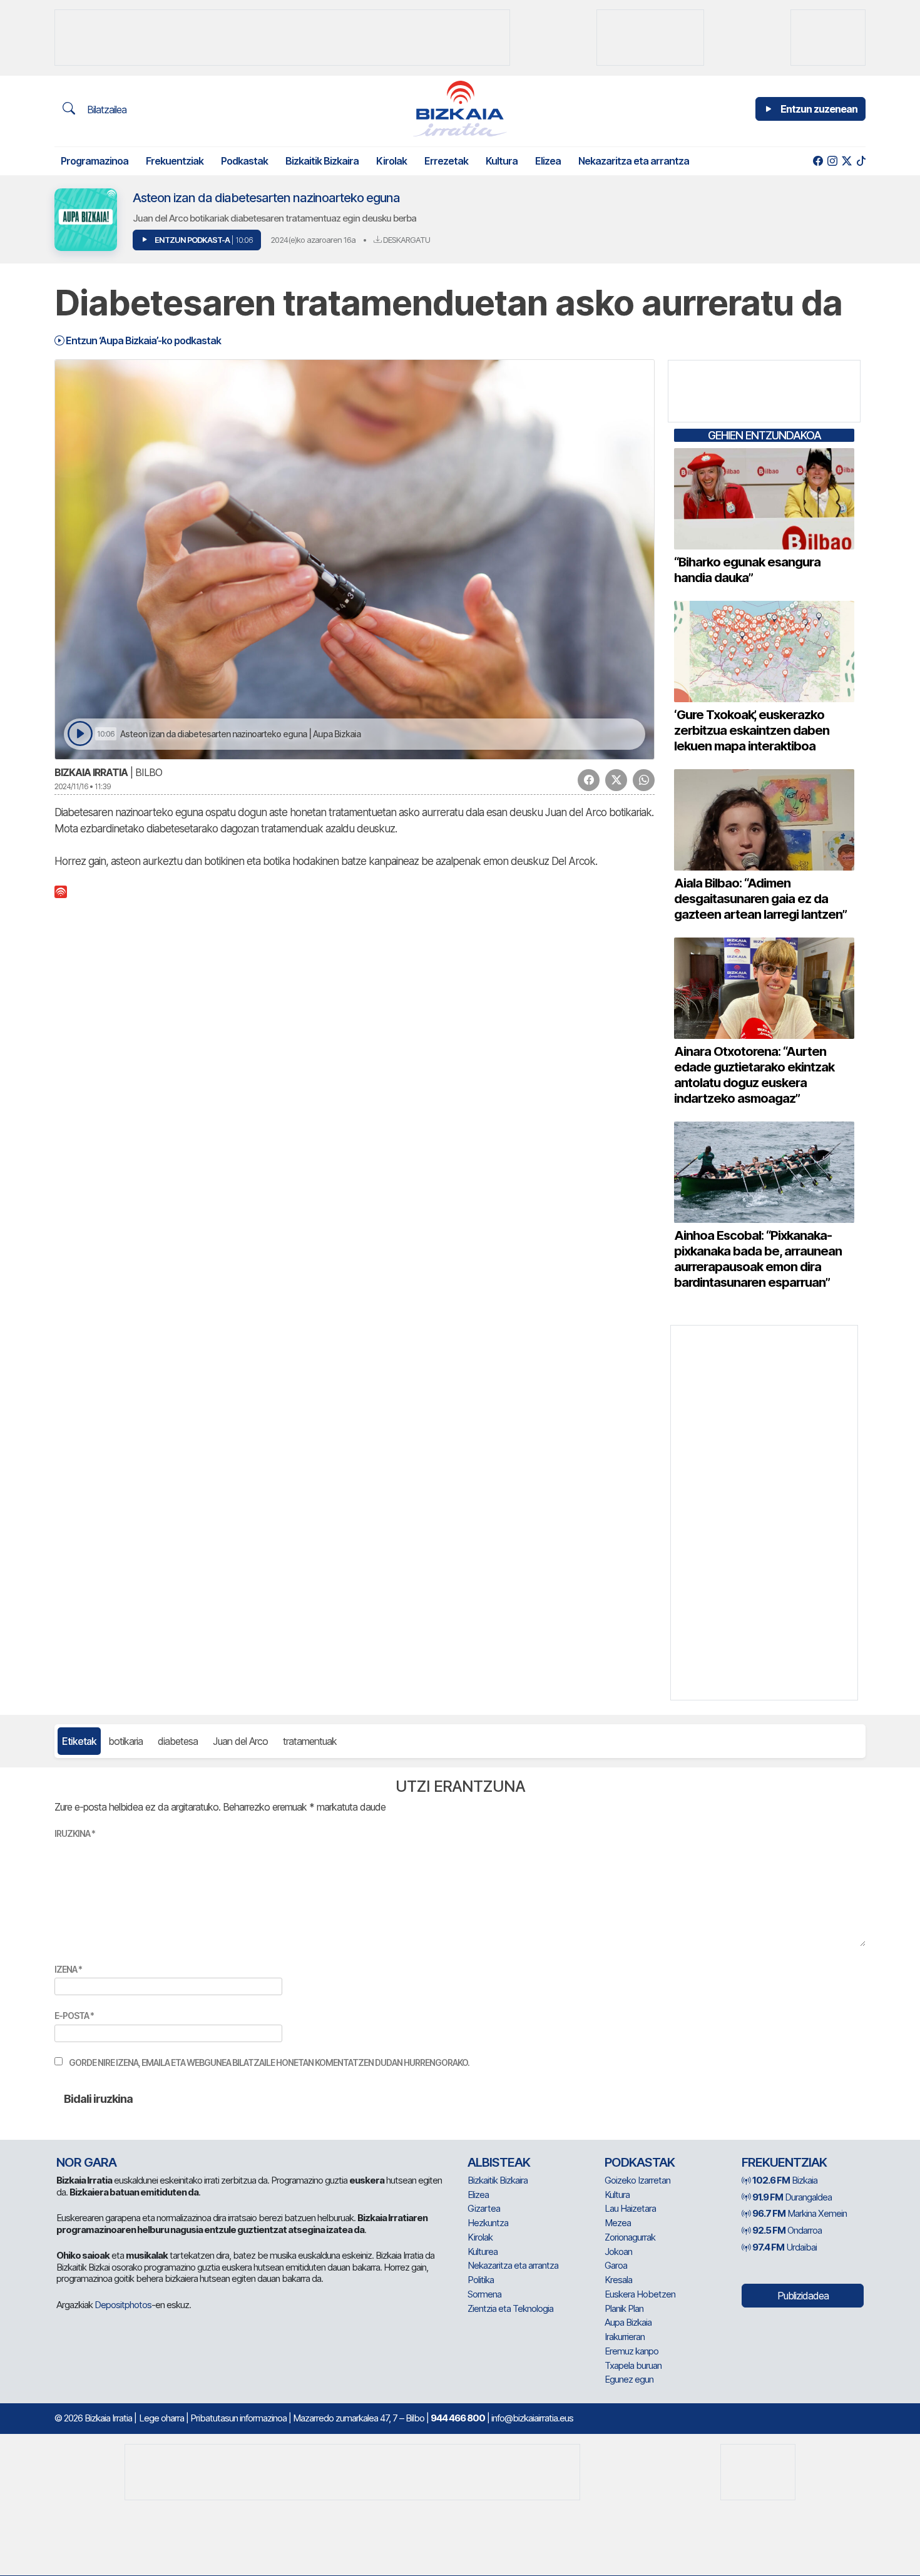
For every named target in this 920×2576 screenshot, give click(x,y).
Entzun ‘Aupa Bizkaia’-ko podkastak (142, 340)
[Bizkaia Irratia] (460, 109)
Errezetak (446, 161)
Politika (481, 2280)
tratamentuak (310, 1741)
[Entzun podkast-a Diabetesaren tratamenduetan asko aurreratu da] (80, 734)
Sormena (484, 2294)
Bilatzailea (105, 110)
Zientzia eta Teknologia (510, 2308)
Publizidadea (803, 2296)
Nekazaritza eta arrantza (634, 161)
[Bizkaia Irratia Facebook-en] (818, 161)
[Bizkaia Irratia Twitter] (846, 161)
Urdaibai (785, 2247)
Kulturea (483, 2251)
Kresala (618, 2280)
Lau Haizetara (630, 2208)
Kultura (502, 161)
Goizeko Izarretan (637, 2180)
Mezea (618, 2223)
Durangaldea (792, 2197)
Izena (68, 1969)
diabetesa (178, 1741)
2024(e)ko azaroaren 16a (313, 240)
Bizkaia (785, 2180)
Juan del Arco (240, 1741)
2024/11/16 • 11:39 (83, 786)
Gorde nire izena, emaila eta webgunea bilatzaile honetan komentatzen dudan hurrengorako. (269, 2062)
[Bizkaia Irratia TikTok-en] (861, 161)
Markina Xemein (800, 2213)
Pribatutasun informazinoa (238, 2418)
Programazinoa (95, 161)
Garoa (616, 2265)
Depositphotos (123, 2305)
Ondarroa (787, 2230)
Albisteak (499, 2162)
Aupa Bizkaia (628, 2322)
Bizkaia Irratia (91, 772)
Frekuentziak (175, 161)
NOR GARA (86, 2162)
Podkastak (244, 161)
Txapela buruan (633, 2365)
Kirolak (391, 161)
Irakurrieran (625, 2337)
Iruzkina (75, 1833)
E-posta (74, 2016)
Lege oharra (161, 2418)
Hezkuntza (488, 2223)
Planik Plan (624, 2308)
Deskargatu (406, 240)
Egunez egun (629, 2379)
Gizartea (484, 2208)
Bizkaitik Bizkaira (322, 161)
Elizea (548, 161)
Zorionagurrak (630, 2237)
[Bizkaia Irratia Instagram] (832, 161)
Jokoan (618, 2251)
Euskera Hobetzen (640, 2294)
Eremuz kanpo (631, 2351)
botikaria (125, 1741)
